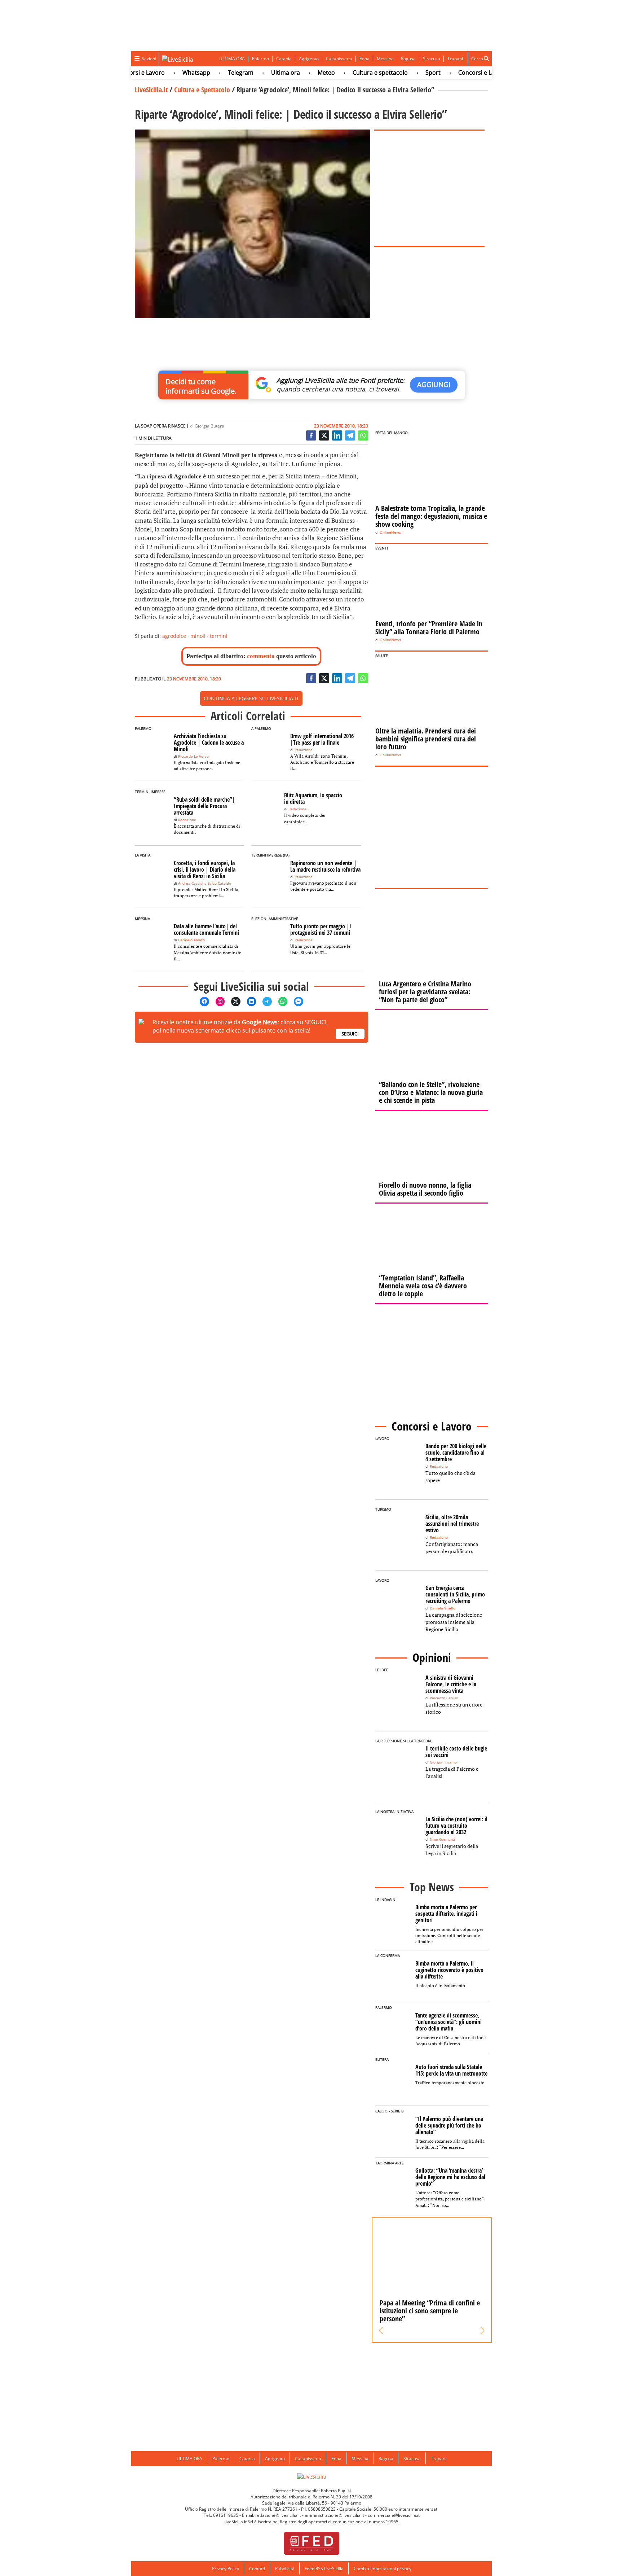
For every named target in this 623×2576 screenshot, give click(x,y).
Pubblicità (285, 2569)
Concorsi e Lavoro (453, 73)
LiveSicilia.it (151, 90)
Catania (284, 59)
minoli (198, 636)
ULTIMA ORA (232, 59)
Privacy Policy (226, 2569)
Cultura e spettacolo (351, 73)
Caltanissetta (339, 59)
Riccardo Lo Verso (193, 756)
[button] (381, 2331)
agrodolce (174, 636)
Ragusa (408, 59)
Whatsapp (167, 73)
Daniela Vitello (443, 1608)
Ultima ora (256, 73)
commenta (261, 656)
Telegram (211, 73)
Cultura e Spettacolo (202, 90)
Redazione (304, 750)
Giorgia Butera (209, 426)
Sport (403, 73)
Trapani (455, 59)
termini (219, 636)
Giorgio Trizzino (443, 1762)
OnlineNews (390, 532)
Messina (385, 59)
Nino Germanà (442, 1839)
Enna (364, 59)
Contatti (257, 2569)
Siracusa (432, 59)
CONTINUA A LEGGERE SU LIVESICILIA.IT (251, 698)
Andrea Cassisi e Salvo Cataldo (205, 883)
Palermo (260, 59)
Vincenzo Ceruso (444, 1698)
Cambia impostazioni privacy (383, 2569)
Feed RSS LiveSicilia (324, 2569)
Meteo (297, 73)
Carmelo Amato (191, 940)
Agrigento (309, 59)
